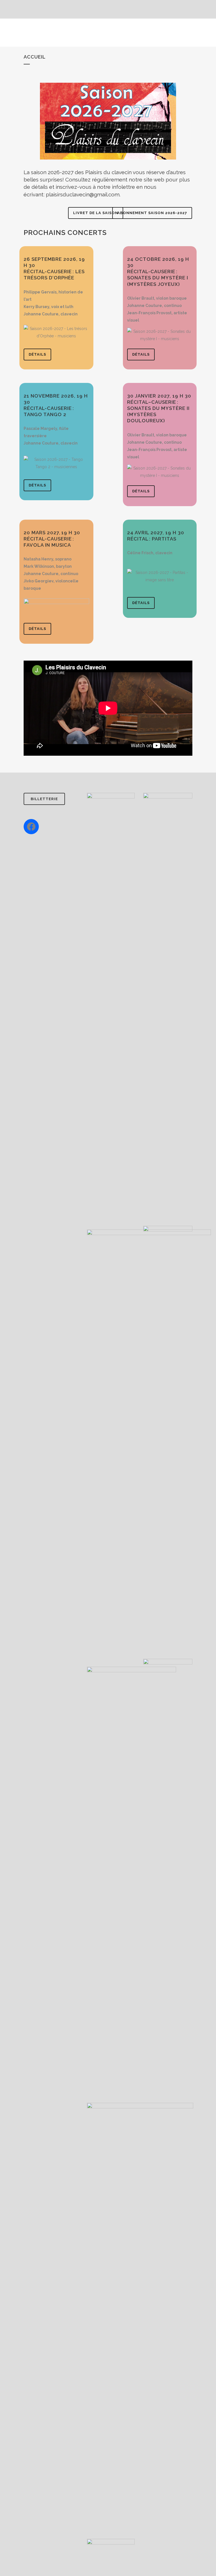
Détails (37, 354)
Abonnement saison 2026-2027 (152, 213)
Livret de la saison (96, 213)
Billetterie (44, 799)
